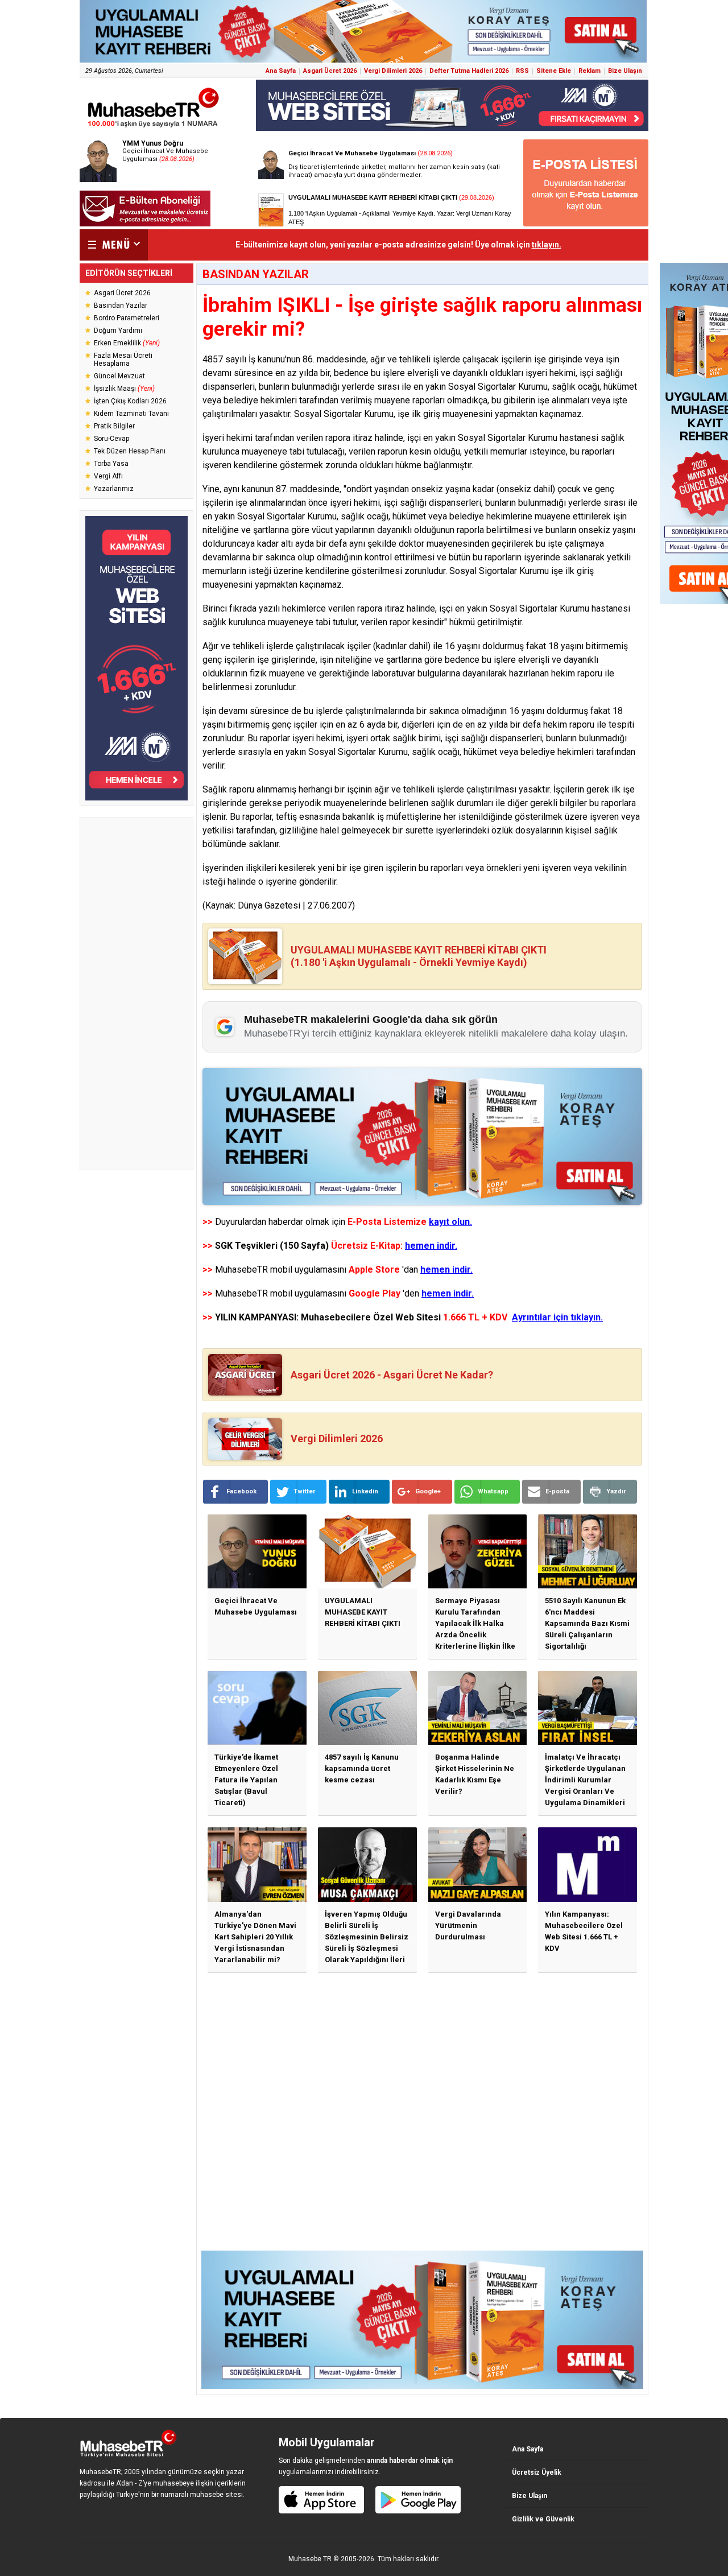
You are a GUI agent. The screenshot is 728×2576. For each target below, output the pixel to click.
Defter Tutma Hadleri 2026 (469, 71)
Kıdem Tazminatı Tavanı (131, 414)
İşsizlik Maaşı (124, 389)
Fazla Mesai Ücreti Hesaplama (123, 360)
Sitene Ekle (554, 71)
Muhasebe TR (310, 2559)
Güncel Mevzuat (119, 376)
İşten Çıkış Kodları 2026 (130, 401)
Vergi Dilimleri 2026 (393, 71)
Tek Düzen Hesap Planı (130, 451)
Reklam (590, 71)
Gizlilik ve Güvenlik (543, 2519)
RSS (522, 71)
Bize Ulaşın (625, 71)
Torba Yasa (111, 464)
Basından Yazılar (121, 306)
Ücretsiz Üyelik (537, 2472)
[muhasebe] (154, 127)
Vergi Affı (108, 476)
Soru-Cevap (111, 439)
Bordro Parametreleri (127, 318)
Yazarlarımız (114, 489)
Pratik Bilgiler (114, 426)
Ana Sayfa (281, 71)
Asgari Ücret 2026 (330, 71)
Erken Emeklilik (127, 343)
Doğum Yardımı (118, 331)
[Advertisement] (136, 994)
